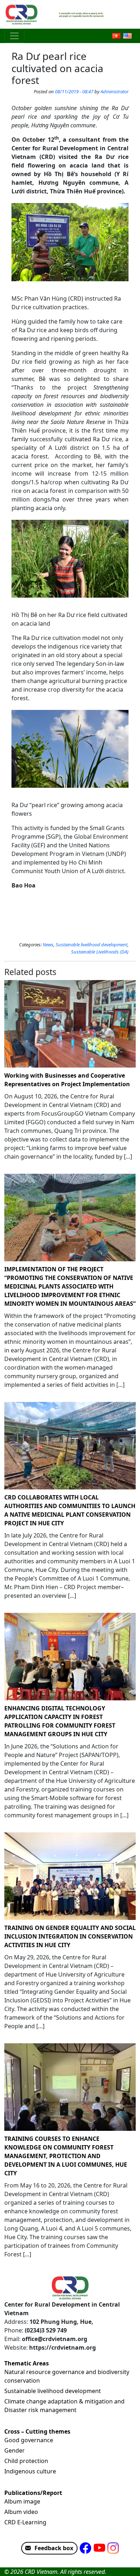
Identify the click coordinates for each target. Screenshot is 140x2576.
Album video (21, 2512)
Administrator (115, 91)
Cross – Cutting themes (37, 2431)
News (48, 945)
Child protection (26, 2461)
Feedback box (54, 2548)
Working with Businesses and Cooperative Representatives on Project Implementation (67, 1080)
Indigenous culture (30, 2471)
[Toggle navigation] (14, 36)
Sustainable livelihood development (92, 945)
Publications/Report (33, 2493)
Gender (15, 2450)
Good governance (29, 2440)
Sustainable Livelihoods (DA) (100, 952)
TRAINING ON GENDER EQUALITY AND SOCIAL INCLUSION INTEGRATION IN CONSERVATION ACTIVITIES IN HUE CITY (70, 1936)
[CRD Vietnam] (22, 14)
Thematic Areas (27, 2363)
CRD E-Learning (25, 2522)
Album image (22, 2501)
